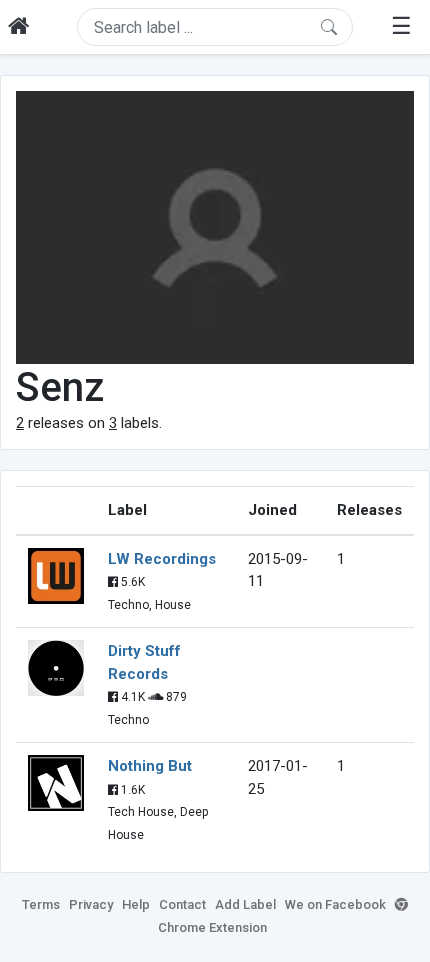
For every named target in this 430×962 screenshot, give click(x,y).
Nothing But (150, 766)
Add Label (245, 904)
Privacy (91, 904)
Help (136, 904)
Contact (182, 904)
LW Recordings (162, 559)
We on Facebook (335, 904)
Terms (41, 904)
